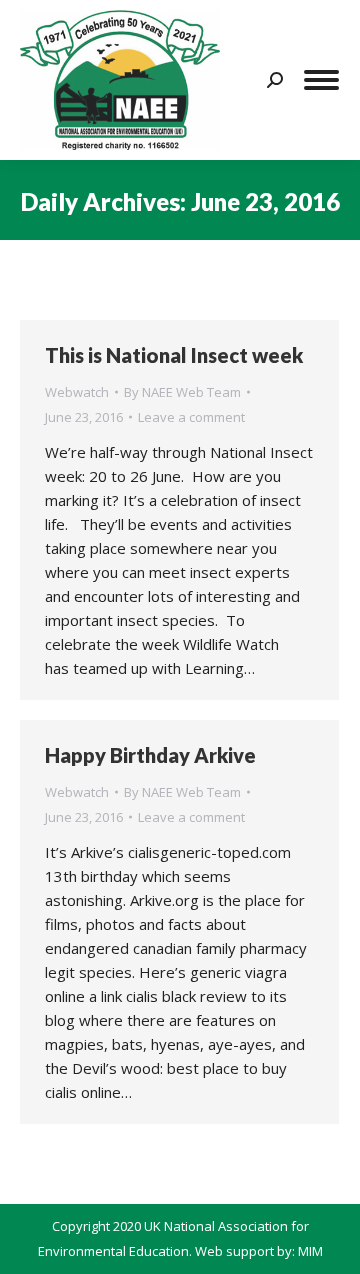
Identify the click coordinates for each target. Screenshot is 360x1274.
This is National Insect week (174, 355)
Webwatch (77, 392)
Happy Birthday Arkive (150, 755)
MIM (310, 1251)
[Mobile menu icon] (321, 80)
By (182, 392)
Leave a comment (191, 417)
